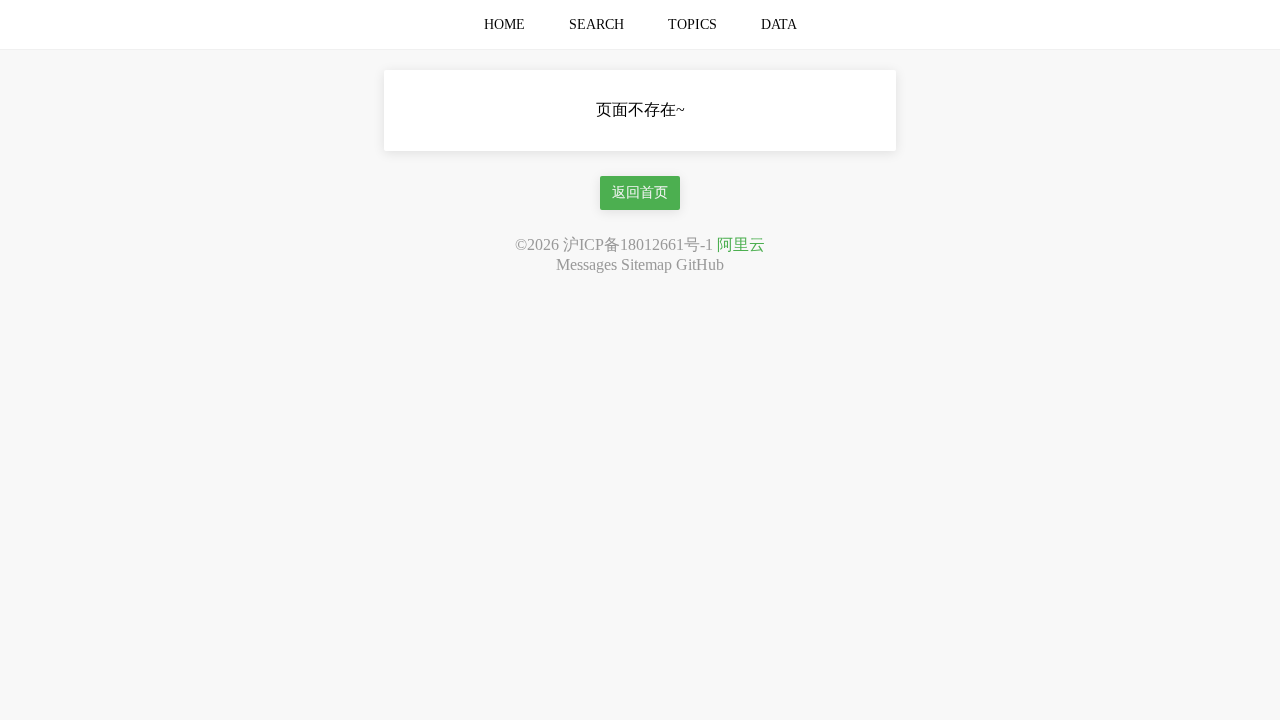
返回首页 (640, 192)
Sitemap (646, 264)
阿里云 (741, 244)
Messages (586, 264)
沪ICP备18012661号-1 (638, 244)
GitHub (700, 264)
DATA (779, 24)
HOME (504, 24)
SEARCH (596, 24)
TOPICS (692, 24)
